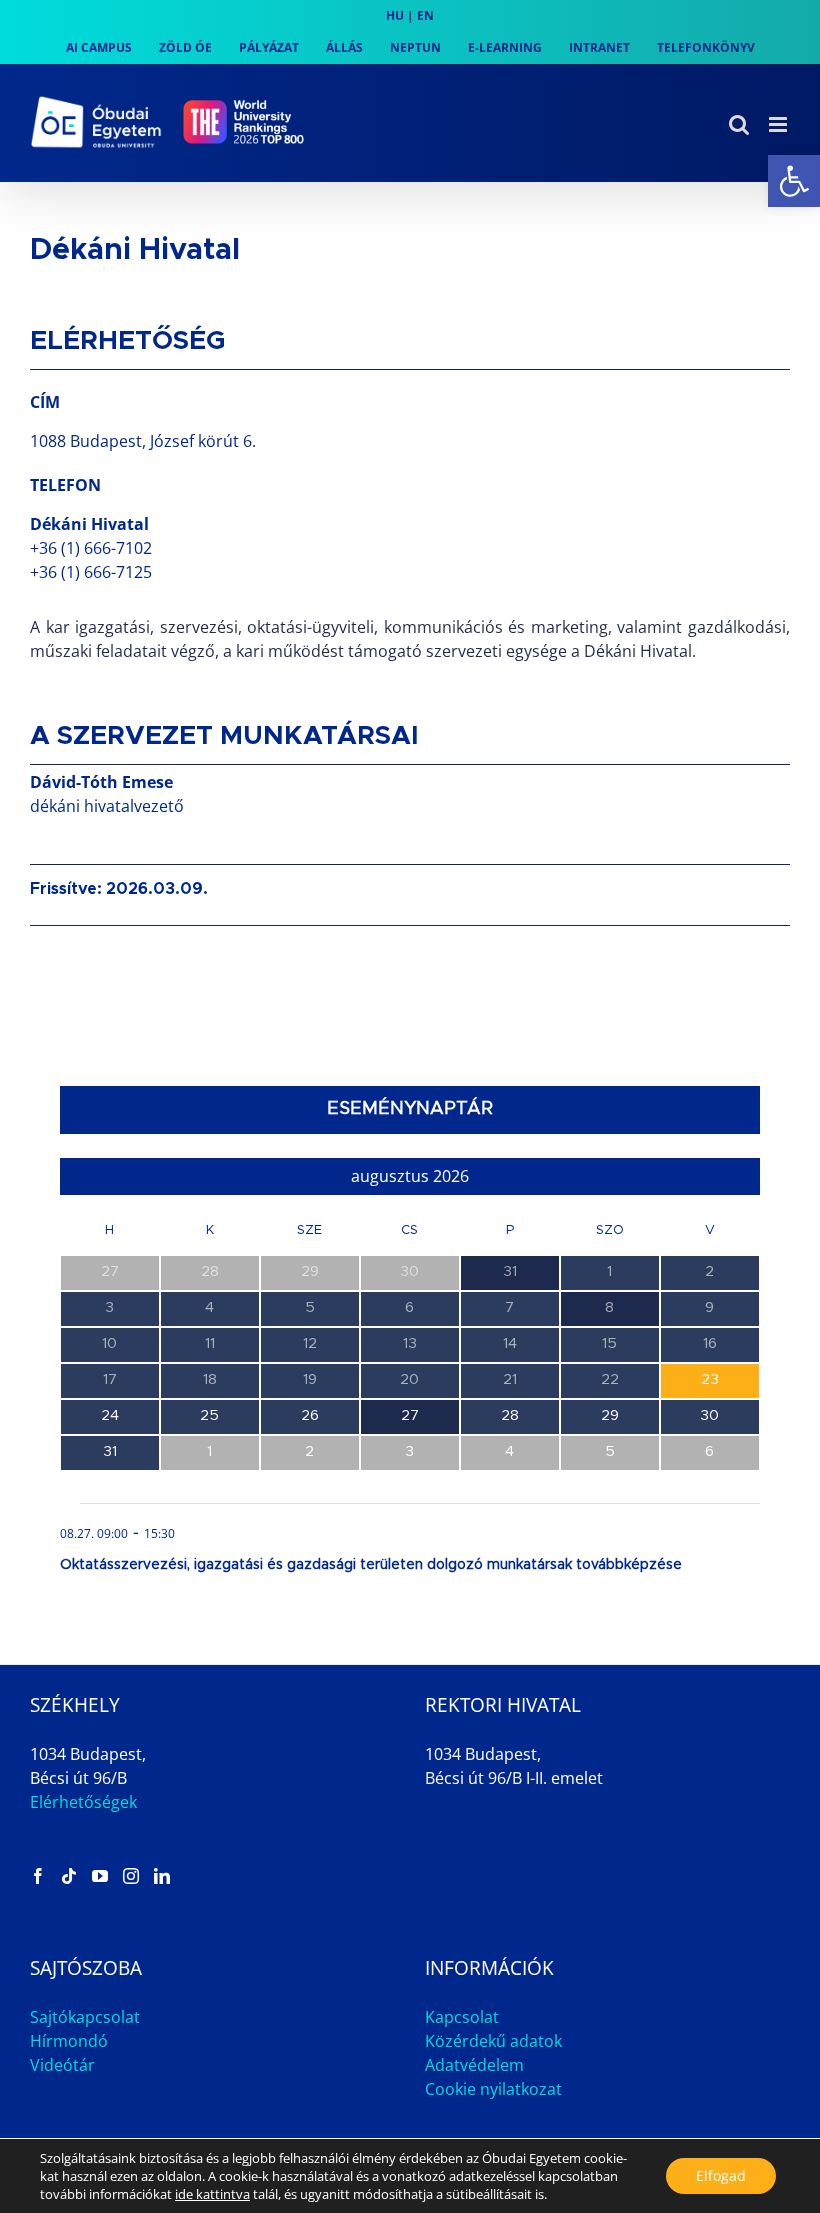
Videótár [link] (62, 2065)
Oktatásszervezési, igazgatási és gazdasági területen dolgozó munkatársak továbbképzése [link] (371, 1565)
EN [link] (425, 15)
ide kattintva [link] (212, 2194)
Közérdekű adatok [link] (493, 2041)
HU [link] (395, 15)
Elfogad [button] (721, 2175)
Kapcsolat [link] (462, 2017)
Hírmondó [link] (69, 2041)
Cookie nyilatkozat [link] (493, 2089)
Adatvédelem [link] (474, 2065)
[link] (794, 181)
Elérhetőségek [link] (83, 1802)
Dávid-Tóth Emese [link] (101, 782)
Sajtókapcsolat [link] (85, 2017)
